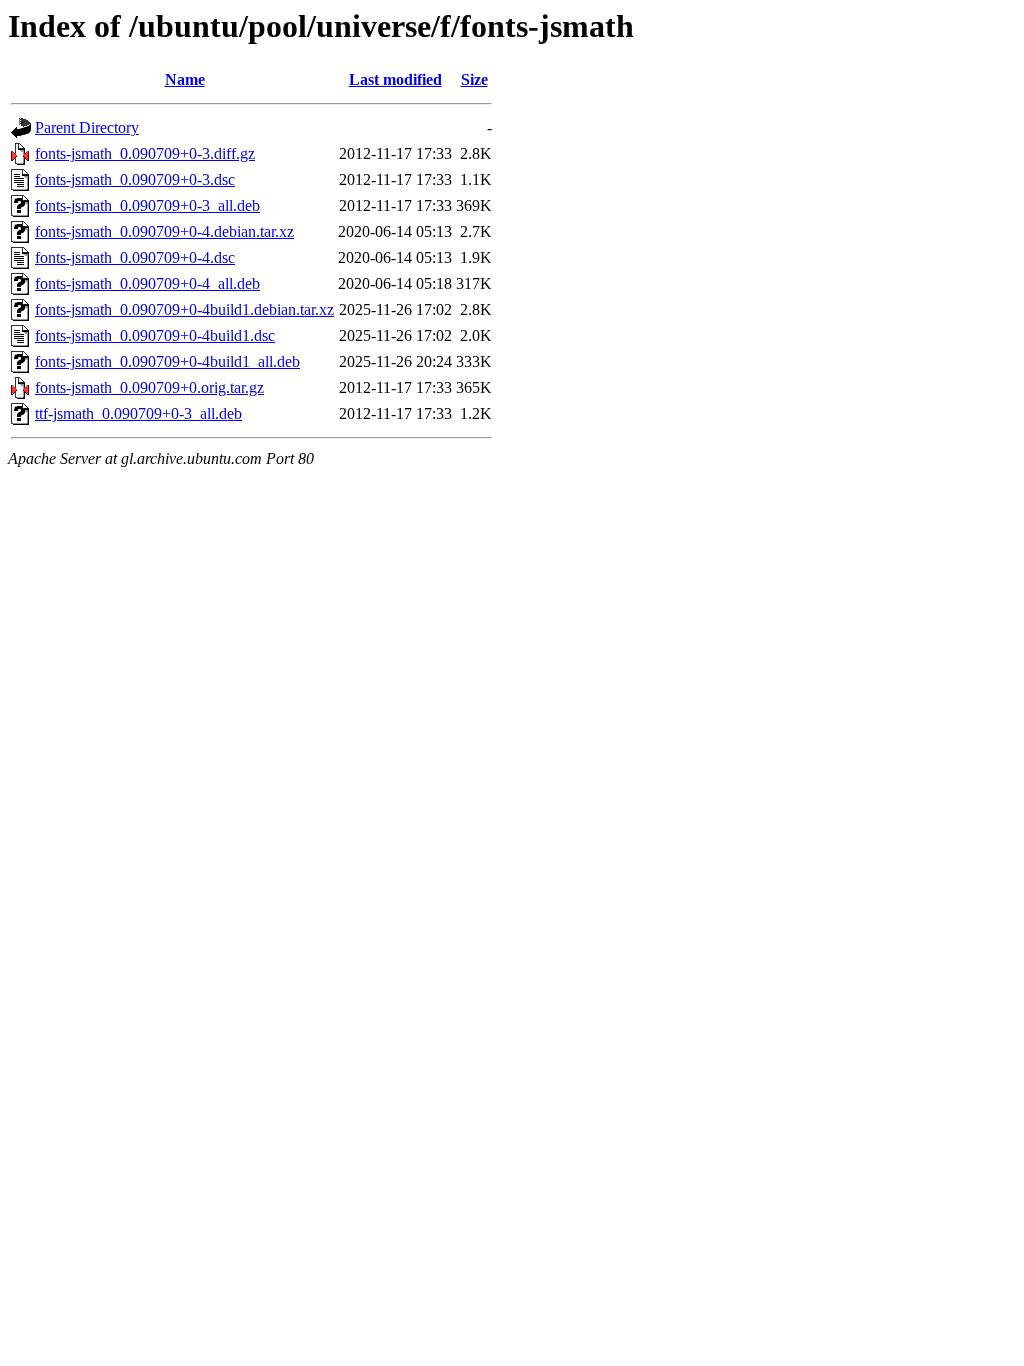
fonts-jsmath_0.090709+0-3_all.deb (147, 205)
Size (474, 79)
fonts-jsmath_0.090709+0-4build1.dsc (155, 335)
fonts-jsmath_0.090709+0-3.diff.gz (145, 153)
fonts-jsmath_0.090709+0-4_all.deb (147, 283)
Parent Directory (87, 127)
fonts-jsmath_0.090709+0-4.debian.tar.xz (164, 231)
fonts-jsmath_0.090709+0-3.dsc (135, 179)
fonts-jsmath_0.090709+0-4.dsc (135, 257)
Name (185, 79)
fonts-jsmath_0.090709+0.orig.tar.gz (149, 387)
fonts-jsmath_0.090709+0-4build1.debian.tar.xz (184, 309)
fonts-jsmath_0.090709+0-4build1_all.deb (167, 361)
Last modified (395, 79)
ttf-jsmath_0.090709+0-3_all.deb (138, 413)
